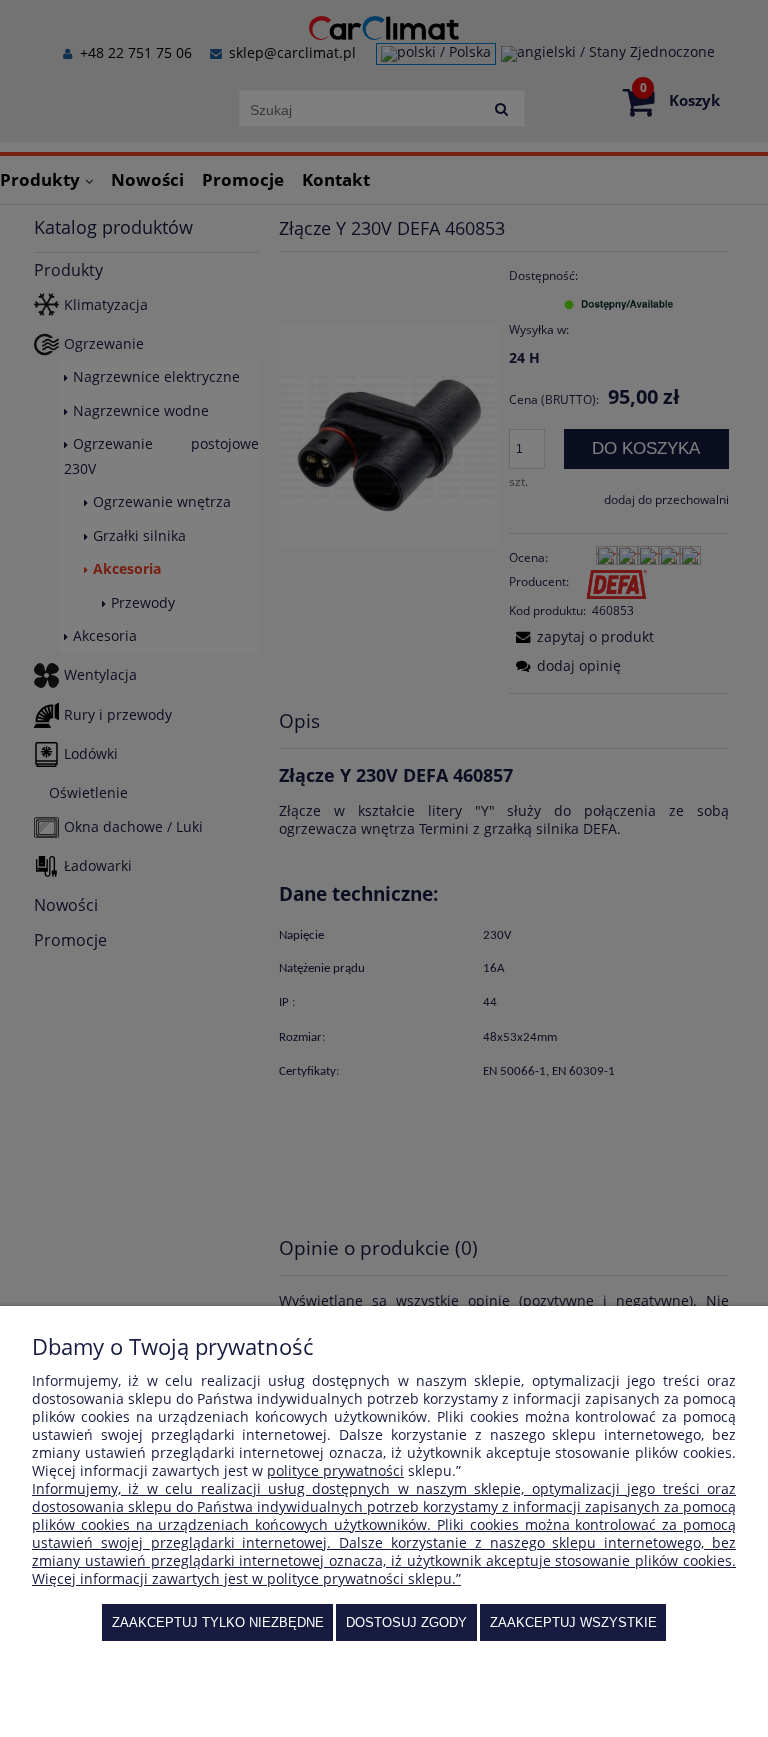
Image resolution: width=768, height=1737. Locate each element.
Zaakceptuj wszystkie (573, 1622)
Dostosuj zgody (406, 1622)
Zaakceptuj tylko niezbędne (218, 1622)
